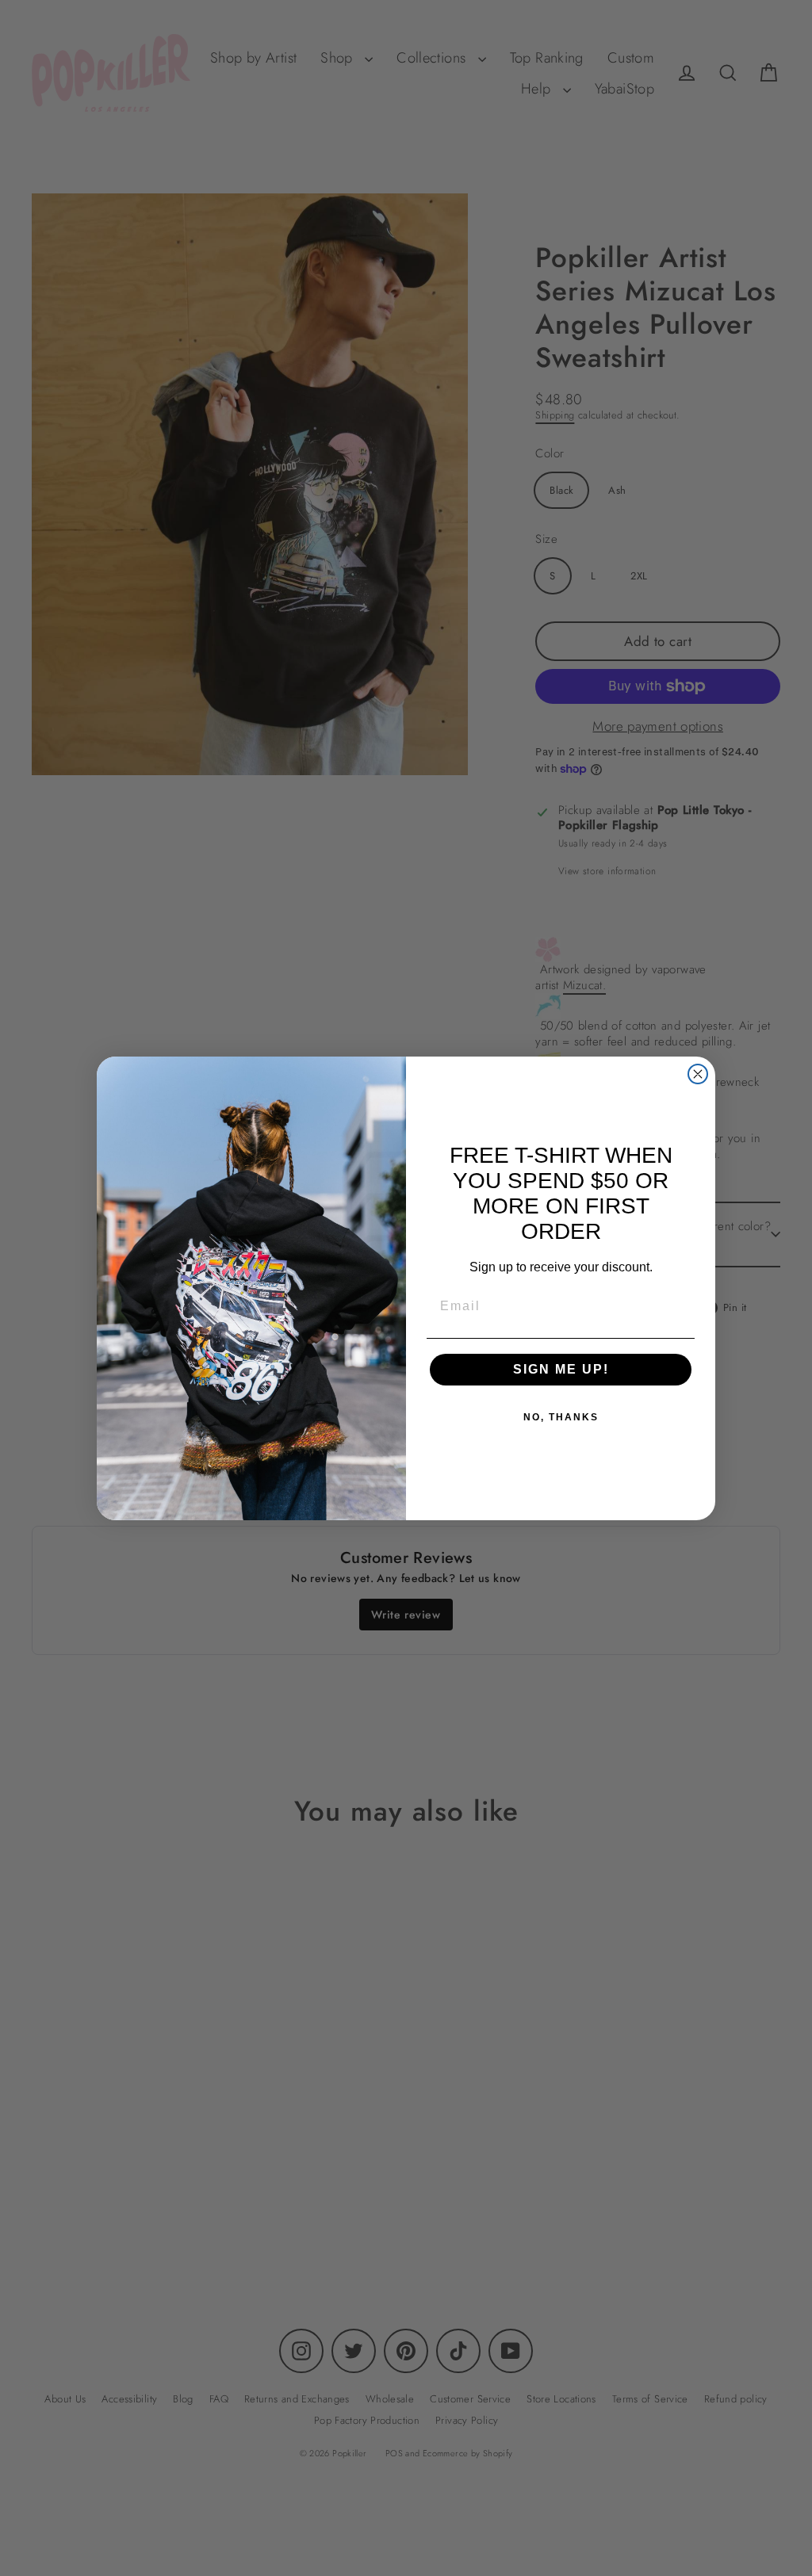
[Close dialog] (698, 1074)
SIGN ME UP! (561, 1369)
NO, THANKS (561, 1417)
